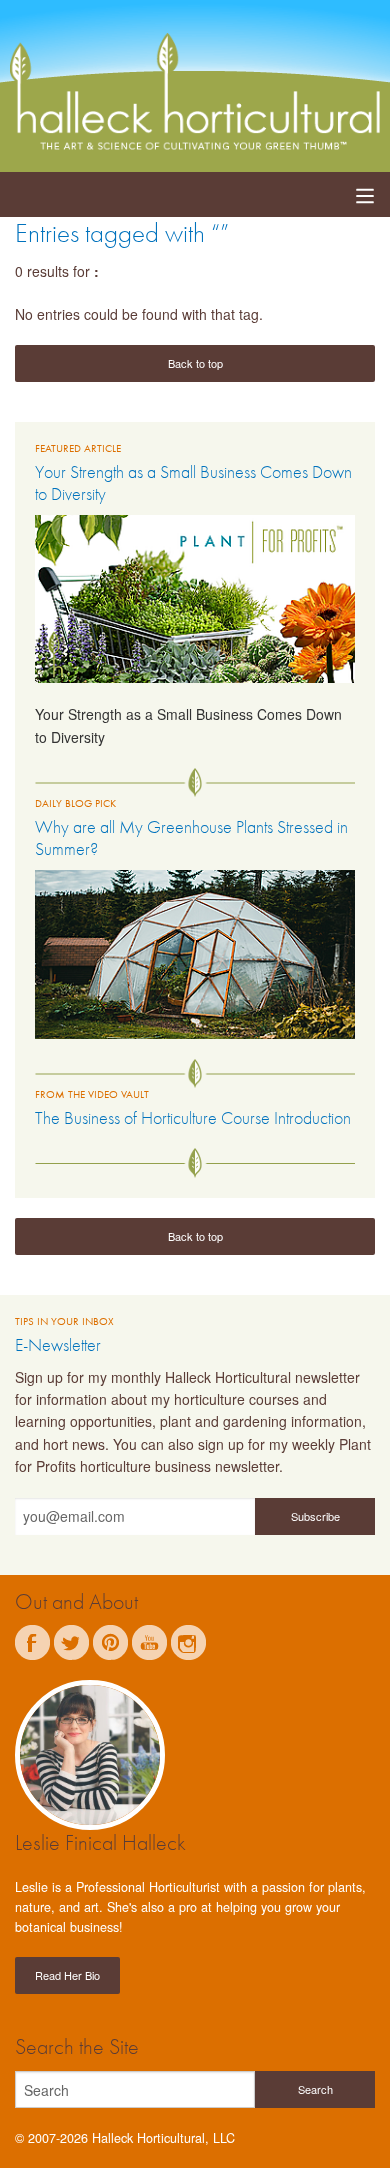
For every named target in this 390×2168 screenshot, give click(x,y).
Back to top (195, 363)
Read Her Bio (67, 1975)
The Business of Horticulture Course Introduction (193, 1117)
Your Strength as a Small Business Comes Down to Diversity (193, 482)
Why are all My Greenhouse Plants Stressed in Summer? (191, 837)
